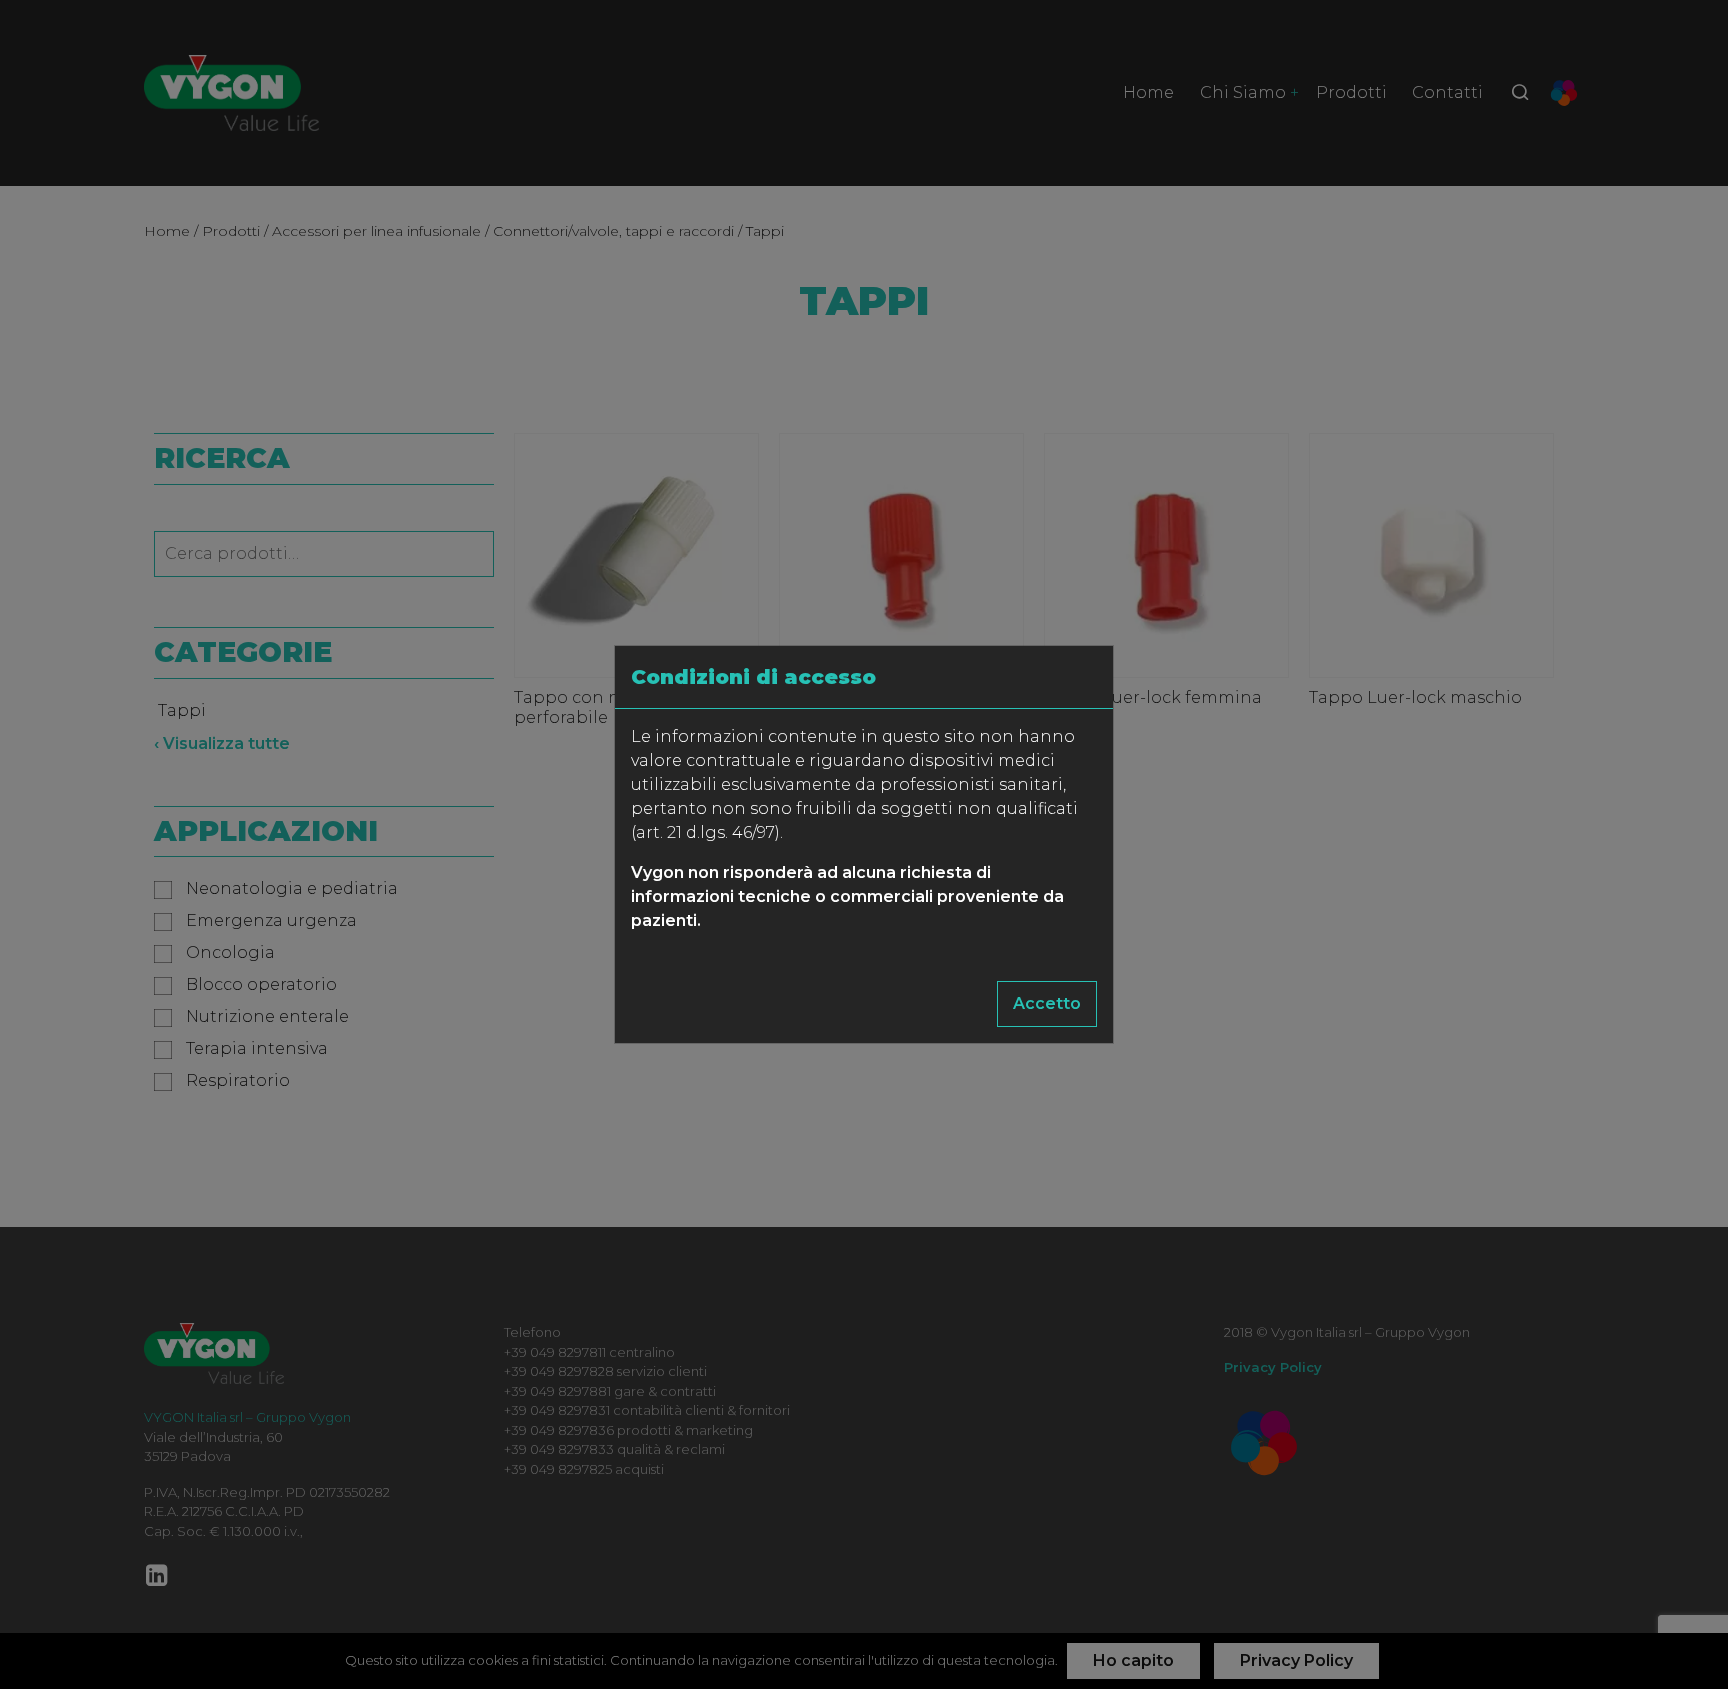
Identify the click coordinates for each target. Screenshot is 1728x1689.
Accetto (1047, 1003)
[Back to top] (1672, 1633)
